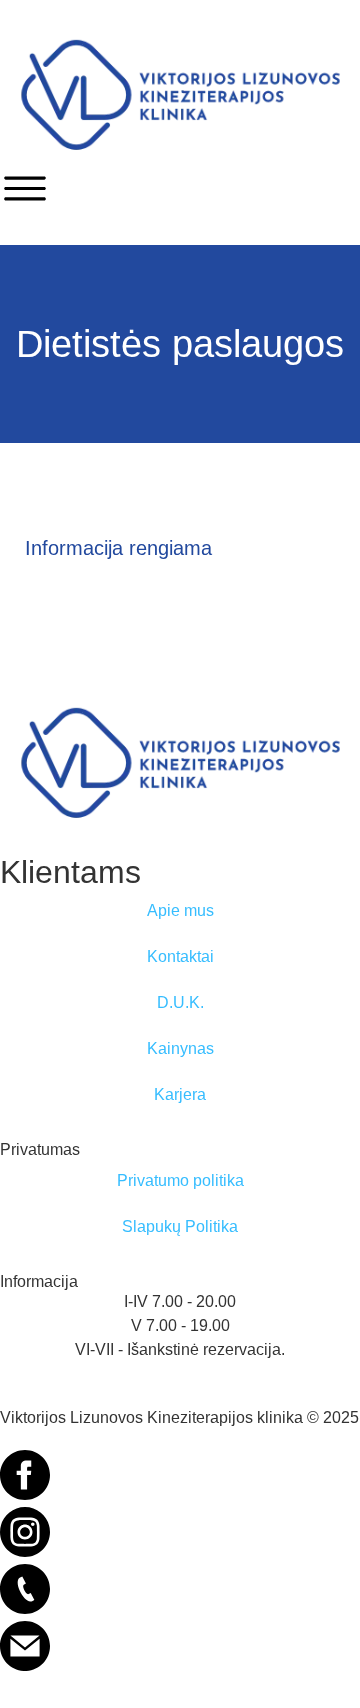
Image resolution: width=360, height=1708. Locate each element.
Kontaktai (180, 956)
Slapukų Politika (180, 1226)
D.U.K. (180, 1002)
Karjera (180, 1094)
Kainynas (180, 1048)
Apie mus (180, 910)
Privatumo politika (180, 1180)
